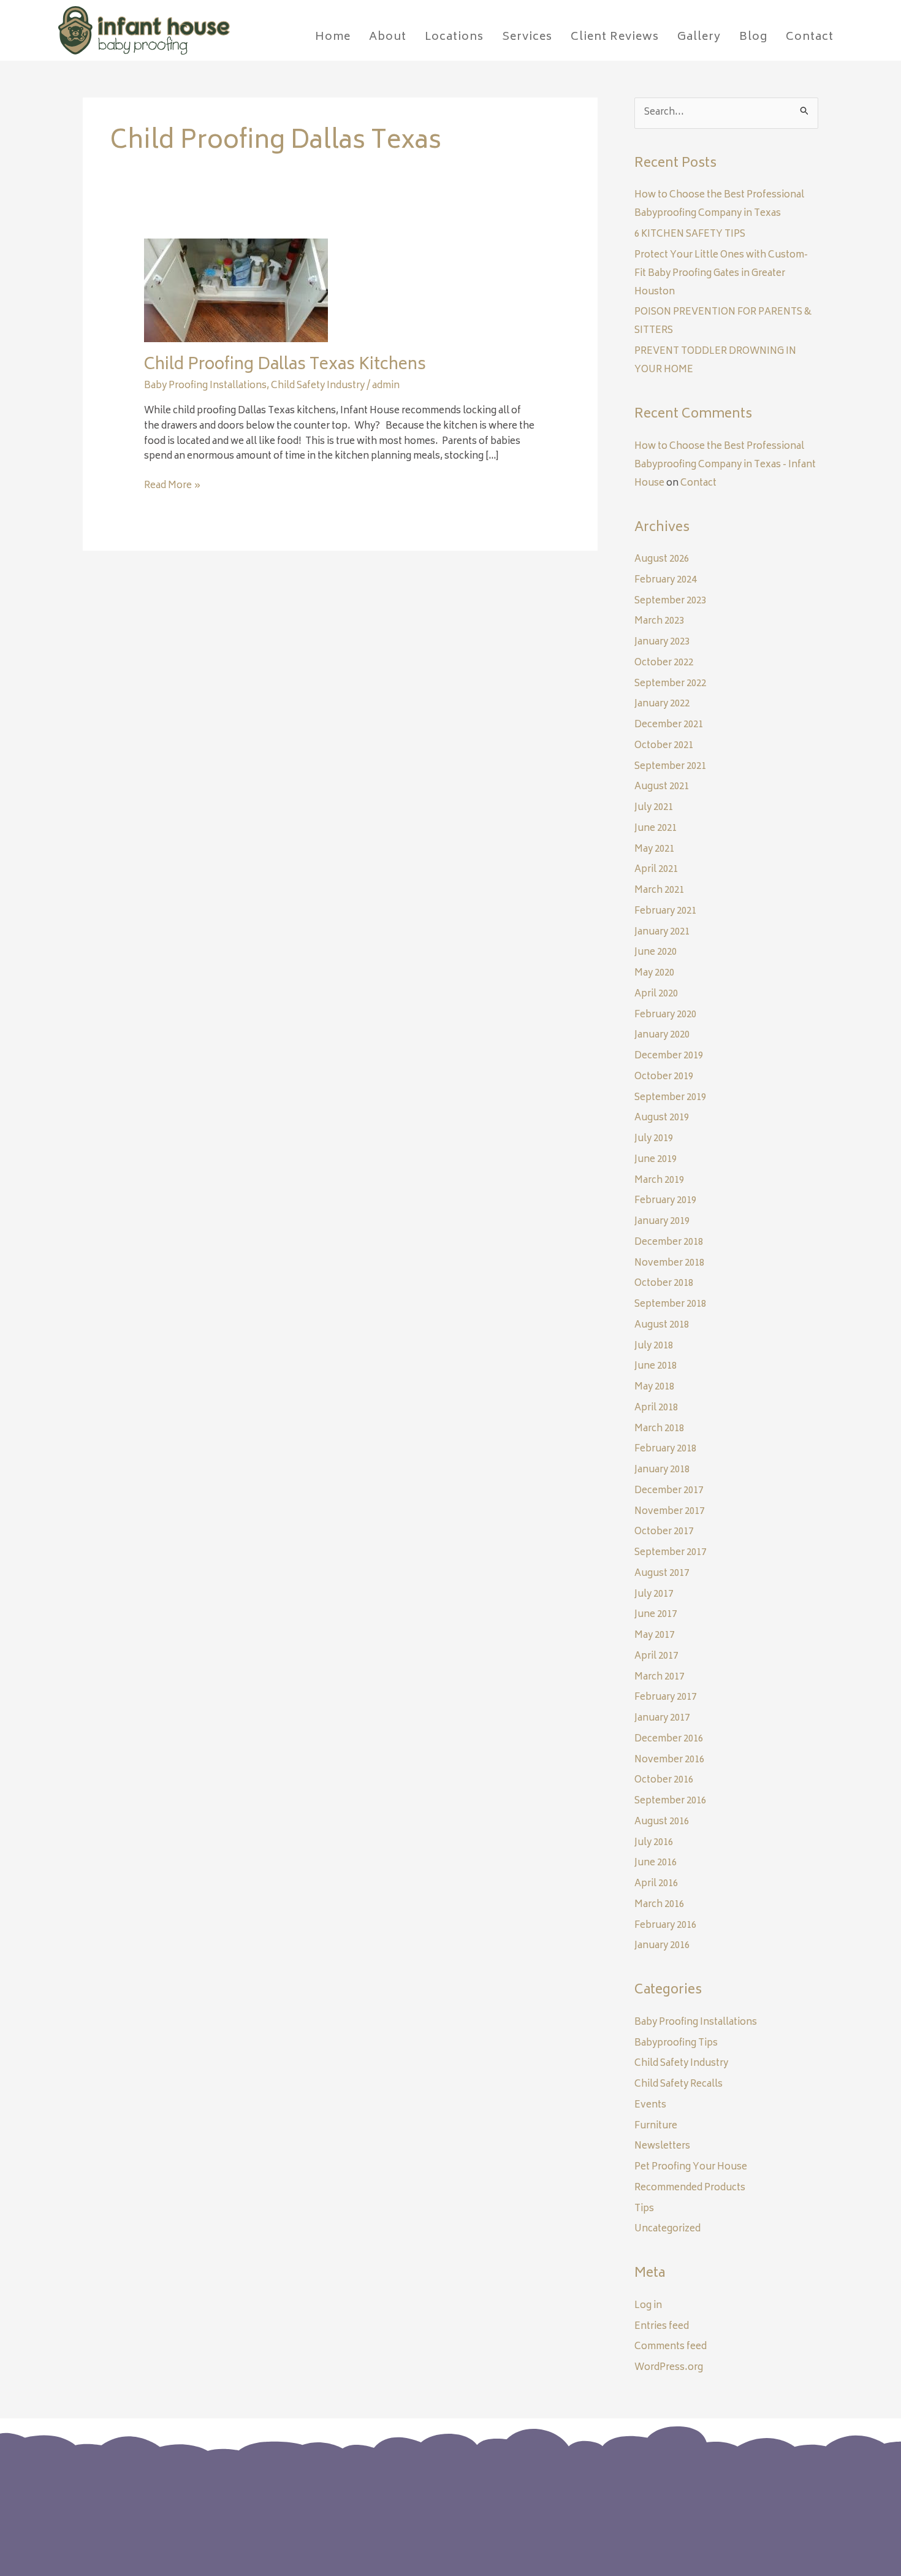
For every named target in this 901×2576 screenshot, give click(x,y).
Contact (698, 483)
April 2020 (656, 994)
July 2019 (654, 1139)
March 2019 (659, 1181)
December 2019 (669, 1056)
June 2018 (656, 1366)
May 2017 (654, 1636)
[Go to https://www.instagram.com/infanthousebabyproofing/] (703, 2500)
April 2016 (656, 1884)
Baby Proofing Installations (205, 386)
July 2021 (654, 808)
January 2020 (662, 1035)
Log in (648, 2306)
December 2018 (669, 1243)
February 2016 (665, 1926)
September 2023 (670, 601)
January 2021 (662, 932)
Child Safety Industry (318, 386)
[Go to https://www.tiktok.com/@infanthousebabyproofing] (728, 2501)
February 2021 (665, 912)
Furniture (656, 2126)
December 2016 (669, 1739)
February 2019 (665, 1201)
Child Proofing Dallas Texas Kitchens (285, 365)
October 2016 (664, 1780)
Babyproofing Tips (676, 2043)
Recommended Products (690, 2188)
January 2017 (662, 1718)
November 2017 (669, 1512)
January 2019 (662, 1222)
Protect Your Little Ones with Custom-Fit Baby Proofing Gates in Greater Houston (721, 274)
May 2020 (654, 973)
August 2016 (662, 1822)
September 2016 (670, 1801)
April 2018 (656, 1408)
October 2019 (664, 1077)
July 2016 (654, 1843)
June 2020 (656, 953)
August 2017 (662, 1574)
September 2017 (670, 1553)
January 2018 (662, 1470)
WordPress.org (669, 2368)
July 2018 (654, 1346)
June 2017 (656, 1615)
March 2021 (659, 891)
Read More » (173, 487)
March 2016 (659, 1905)
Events (650, 2105)
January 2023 (662, 642)
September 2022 (670, 684)
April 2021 (656, 870)
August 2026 (662, 560)
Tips (644, 2209)
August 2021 (662, 787)
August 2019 (662, 1118)
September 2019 (670, 1098)
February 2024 (665, 580)
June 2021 (656, 829)
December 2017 (669, 1491)
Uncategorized (667, 2229)
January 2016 (662, 1946)
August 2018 (662, 1325)
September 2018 (670, 1305)
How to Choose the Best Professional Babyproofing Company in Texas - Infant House (725, 465)
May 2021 (654, 850)
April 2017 (656, 1657)
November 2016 (669, 1760)
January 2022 (662, 704)
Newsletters (662, 2146)
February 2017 (665, 1698)
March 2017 (659, 1677)
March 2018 (659, 1429)
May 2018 (654, 1387)
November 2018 (669, 1263)
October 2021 (664, 746)
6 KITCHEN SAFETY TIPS (690, 235)
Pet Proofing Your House (691, 2167)
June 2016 (656, 1863)
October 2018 (664, 1284)
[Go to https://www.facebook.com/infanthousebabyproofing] (679, 2500)
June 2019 (656, 1160)
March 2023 (659, 621)
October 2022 (664, 663)
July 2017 (654, 1595)
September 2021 (670, 767)
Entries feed (662, 2327)
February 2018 (665, 1449)
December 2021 (669, 725)
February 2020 (665, 1015)
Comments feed (671, 2347)
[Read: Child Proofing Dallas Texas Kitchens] (236, 291)
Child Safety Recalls (679, 2085)
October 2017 (664, 1532)
